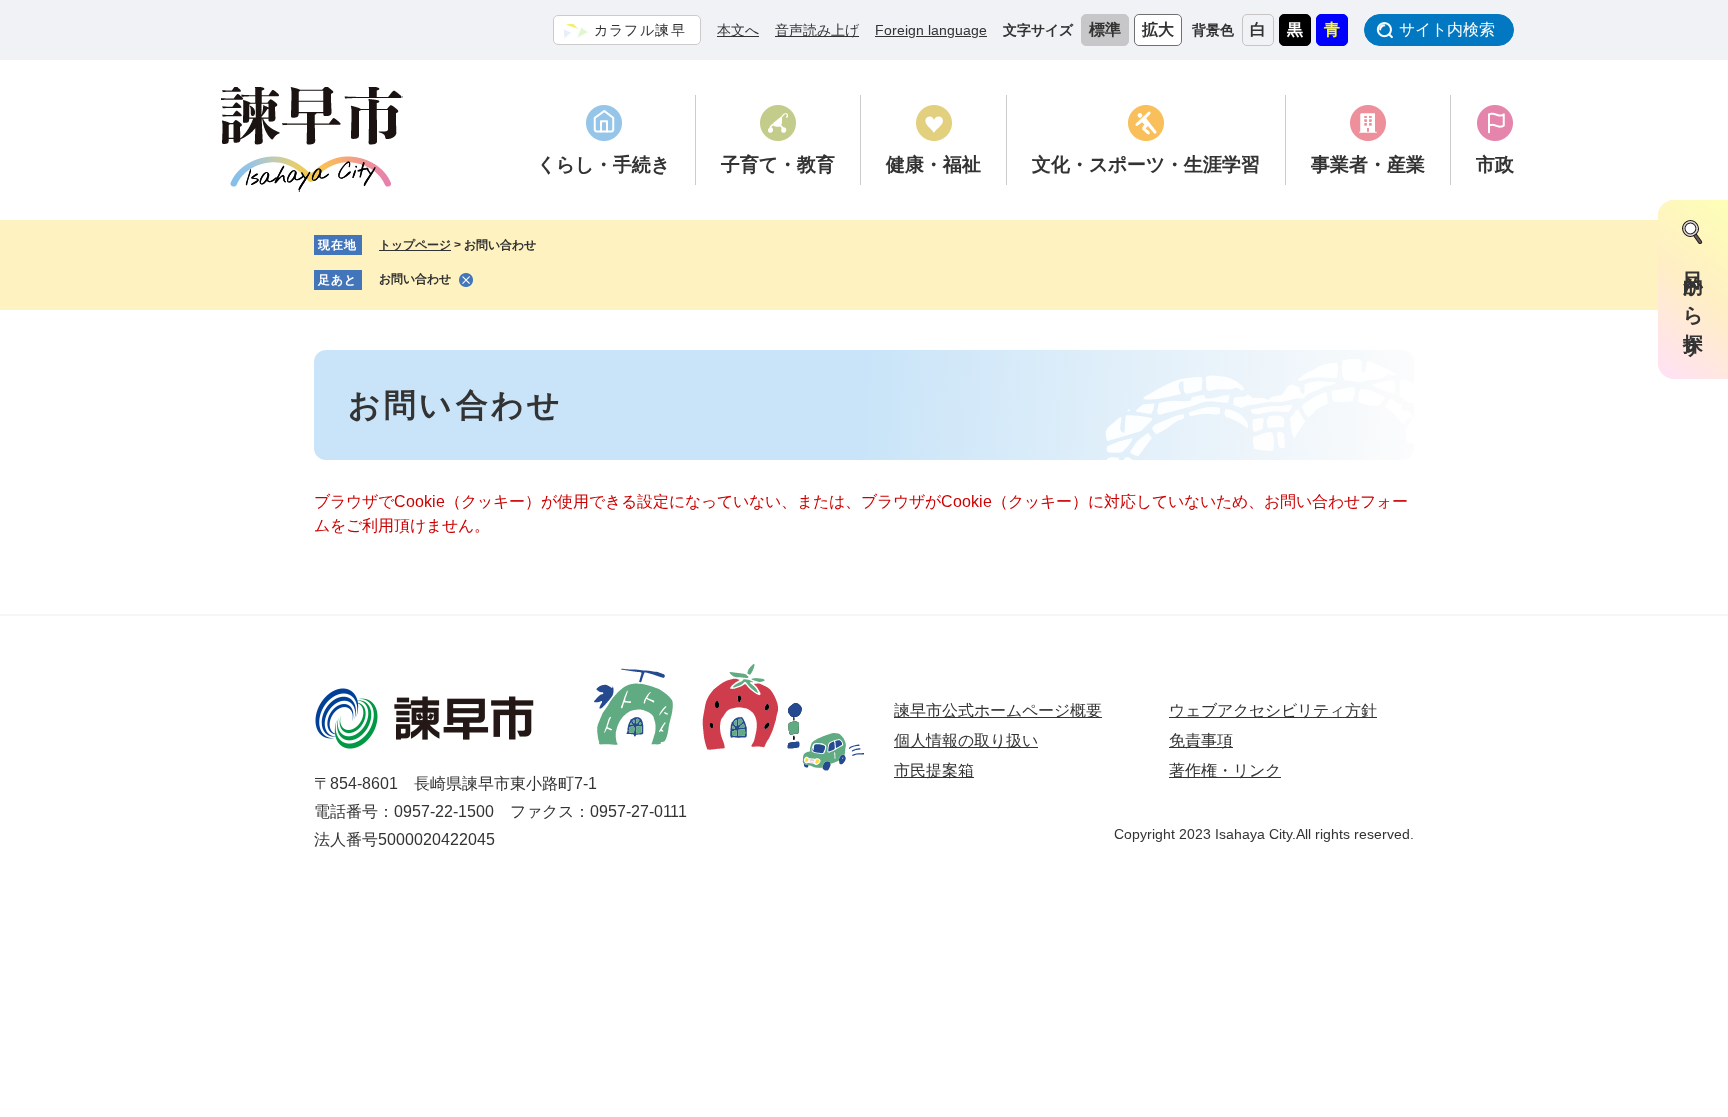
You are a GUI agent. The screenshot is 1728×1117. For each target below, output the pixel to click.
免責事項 (1201, 740)
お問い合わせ (415, 279)
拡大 (1158, 29)
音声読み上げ (817, 30)
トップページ (415, 245)
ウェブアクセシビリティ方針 (1273, 710)
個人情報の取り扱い (966, 740)
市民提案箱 (934, 770)
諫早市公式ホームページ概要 (998, 710)
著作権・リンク (1225, 770)
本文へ (738, 30)
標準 (1105, 29)
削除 (466, 280)
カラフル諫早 (640, 30)
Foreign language (931, 30)
